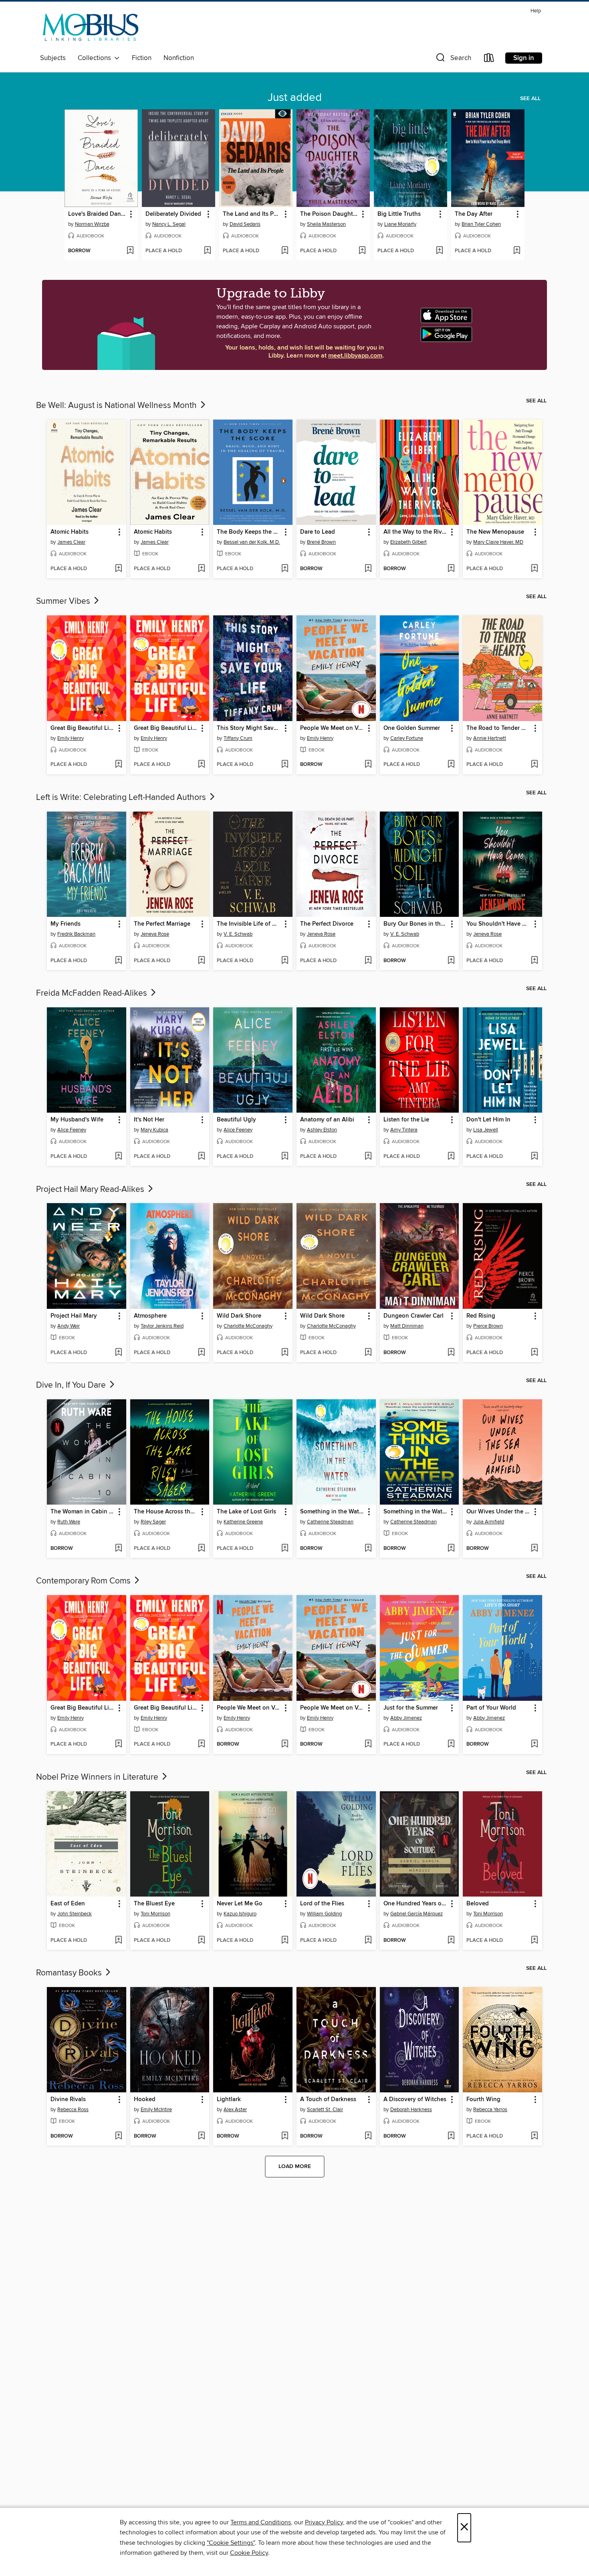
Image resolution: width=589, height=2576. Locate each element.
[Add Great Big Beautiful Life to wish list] (118, 765)
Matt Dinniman (407, 1326)
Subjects (53, 58)
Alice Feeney (72, 1130)
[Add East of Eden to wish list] (118, 1941)
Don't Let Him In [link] (488, 1120)
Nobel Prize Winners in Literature (98, 1777)
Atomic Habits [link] (70, 532)
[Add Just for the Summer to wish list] (451, 1744)
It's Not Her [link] (149, 1120)
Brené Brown (321, 542)
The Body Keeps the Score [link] (249, 532)
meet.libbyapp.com (355, 356)
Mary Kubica (154, 1130)
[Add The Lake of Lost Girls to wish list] (285, 1549)
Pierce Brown (488, 1326)
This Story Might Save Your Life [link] (249, 728)
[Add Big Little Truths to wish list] (439, 251)
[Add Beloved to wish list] (534, 1941)
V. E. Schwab (238, 934)
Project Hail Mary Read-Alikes (91, 1190)
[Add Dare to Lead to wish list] (368, 569)
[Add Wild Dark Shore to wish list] (285, 1353)
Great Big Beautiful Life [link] (82, 728)
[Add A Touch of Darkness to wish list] (368, 2136)
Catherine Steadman (330, 1522)
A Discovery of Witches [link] (415, 2100)
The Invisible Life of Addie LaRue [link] (249, 924)
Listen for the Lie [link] (406, 1120)
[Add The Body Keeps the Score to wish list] (285, 569)
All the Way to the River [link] (415, 532)
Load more (295, 2166)
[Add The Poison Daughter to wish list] (362, 251)
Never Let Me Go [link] (240, 1904)
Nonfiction (179, 58)
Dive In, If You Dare (72, 1385)
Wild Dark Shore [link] (239, 1316)
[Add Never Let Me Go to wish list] (285, 1941)
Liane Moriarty (400, 224)
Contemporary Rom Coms (84, 1581)
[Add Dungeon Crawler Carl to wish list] (451, 1353)
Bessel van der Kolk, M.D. (252, 542)
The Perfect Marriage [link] (162, 924)
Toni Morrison (155, 1914)
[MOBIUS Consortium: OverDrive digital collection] (91, 29)
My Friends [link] (66, 924)
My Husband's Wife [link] (77, 1120)
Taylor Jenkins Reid (162, 1326)
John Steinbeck (75, 1914)
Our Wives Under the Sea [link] (499, 1512)
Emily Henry (71, 738)
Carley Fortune (407, 738)
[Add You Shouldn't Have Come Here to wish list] (534, 961)
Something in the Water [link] (332, 1512)
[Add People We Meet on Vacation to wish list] (368, 765)
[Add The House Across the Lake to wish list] (201, 1549)
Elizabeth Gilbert (408, 542)
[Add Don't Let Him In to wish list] (534, 1157)
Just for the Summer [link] (411, 1708)
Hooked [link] (145, 2100)
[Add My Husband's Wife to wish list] (118, 1157)
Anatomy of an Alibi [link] (327, 1120)
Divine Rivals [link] (68, 2100)
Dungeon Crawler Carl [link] (414, 1316)
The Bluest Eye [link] (154, 1904)
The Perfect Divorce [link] (327, 924)
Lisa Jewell (486, 1130)
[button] (453, 59)
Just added (295, 98)
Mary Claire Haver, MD (498, 542)
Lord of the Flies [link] (322, 1904)
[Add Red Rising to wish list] (534, 1353)
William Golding (324, 1914)
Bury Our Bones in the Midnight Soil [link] (416, 924)
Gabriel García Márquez (417, 1914)
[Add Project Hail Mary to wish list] (118, 1353)
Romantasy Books (70, 1973)
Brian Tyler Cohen (481, 224)
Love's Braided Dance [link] (97, 214)
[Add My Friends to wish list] (118, 961)
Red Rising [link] (481, 1316)
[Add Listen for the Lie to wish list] (451, 1157)
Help (536, 11)
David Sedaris (245, 224)
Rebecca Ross (73, 2110)
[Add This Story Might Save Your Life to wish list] (285, 765)
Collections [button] (96, 58)
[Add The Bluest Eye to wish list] (201, 1941)
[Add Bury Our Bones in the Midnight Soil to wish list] (451, 961)
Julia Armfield (489, 1522)
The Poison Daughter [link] (329, 214)
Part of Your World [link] (491, 1708)
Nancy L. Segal (169, 224)
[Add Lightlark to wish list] (285, 2136)
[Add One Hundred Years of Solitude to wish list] (451, 1941)
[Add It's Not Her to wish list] (201, 1157)
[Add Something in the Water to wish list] (368, 1549)
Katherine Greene (243, 1522)
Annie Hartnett (490, 738)
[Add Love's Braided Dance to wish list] (130, 251)
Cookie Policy (249, 2553)
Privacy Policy (324, 2522)
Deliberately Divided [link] (173, 214)
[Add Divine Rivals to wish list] (118, 2136)
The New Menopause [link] (495, 532)
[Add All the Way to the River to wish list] (451, 569)
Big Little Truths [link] (399, 214)
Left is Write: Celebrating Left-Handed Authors (122, 798)
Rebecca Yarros (490, 2110)
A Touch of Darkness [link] (328, 2100)
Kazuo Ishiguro (240, 1914)
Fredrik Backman (76, 934)
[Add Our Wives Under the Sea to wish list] (534, 1549)
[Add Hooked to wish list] (201, 2136)
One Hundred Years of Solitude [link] (416, 1904)
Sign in (524, 58)
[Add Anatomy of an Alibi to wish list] (368, 1157)
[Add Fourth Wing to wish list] (534, 2136)
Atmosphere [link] (150, 1316)
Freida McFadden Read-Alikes (93, 993)
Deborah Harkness (411, 2110)
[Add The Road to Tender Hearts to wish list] (534, 765)
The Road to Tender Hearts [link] (499, 728)
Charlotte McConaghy (248, 1326)
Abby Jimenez (406, 1718)
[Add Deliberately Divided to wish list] (207, 251)
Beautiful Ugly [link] (236, 1120)
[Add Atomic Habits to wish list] (118, 569)
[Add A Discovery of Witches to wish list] (451, 2136)
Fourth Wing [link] (483, 2100)
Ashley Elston (322, 1130)
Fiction (142, 58)
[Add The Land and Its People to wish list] (285, 251)
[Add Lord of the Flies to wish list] (368, 1941)
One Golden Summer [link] (412, 728)
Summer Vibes (64, 601)
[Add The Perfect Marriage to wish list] (201, 961)
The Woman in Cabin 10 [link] (83, 1512)
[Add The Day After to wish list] (517, 251)
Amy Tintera (404, 1130)
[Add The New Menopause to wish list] (534, 569)
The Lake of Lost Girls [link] (246, 1512)
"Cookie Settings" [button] (231, 2543)
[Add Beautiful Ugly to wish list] (285, 1157)
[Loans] (489, 59)
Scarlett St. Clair (325, 2110)
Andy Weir (69, 1326)
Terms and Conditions (261, 2522)
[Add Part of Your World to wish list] (534, 1744)
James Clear (71, 542)
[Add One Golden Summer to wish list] (451, 765)
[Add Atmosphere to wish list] (201, 1353)
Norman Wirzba (92, 224)
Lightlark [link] (229, 2100)
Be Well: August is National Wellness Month (117, 406)
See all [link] (530, 98)
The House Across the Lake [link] (166, 1512)
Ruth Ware (69, 1522)
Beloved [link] (478, 1904)
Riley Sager (153, 1522)
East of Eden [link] (68, 1904)
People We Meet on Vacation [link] (332, 728)
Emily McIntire (156, 2110)
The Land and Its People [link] (252, 214)
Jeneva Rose (155, 934)
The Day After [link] (474, 214)
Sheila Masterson (326, 224)
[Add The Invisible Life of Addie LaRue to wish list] (285, 961)
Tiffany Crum (238, 738)
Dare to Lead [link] (318, 532)
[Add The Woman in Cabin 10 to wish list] (118, 1549)
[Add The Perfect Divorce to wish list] (368, 961)
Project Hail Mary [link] (74, 1316)
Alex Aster (235, 2110)
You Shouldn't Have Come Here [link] (499, 924)
